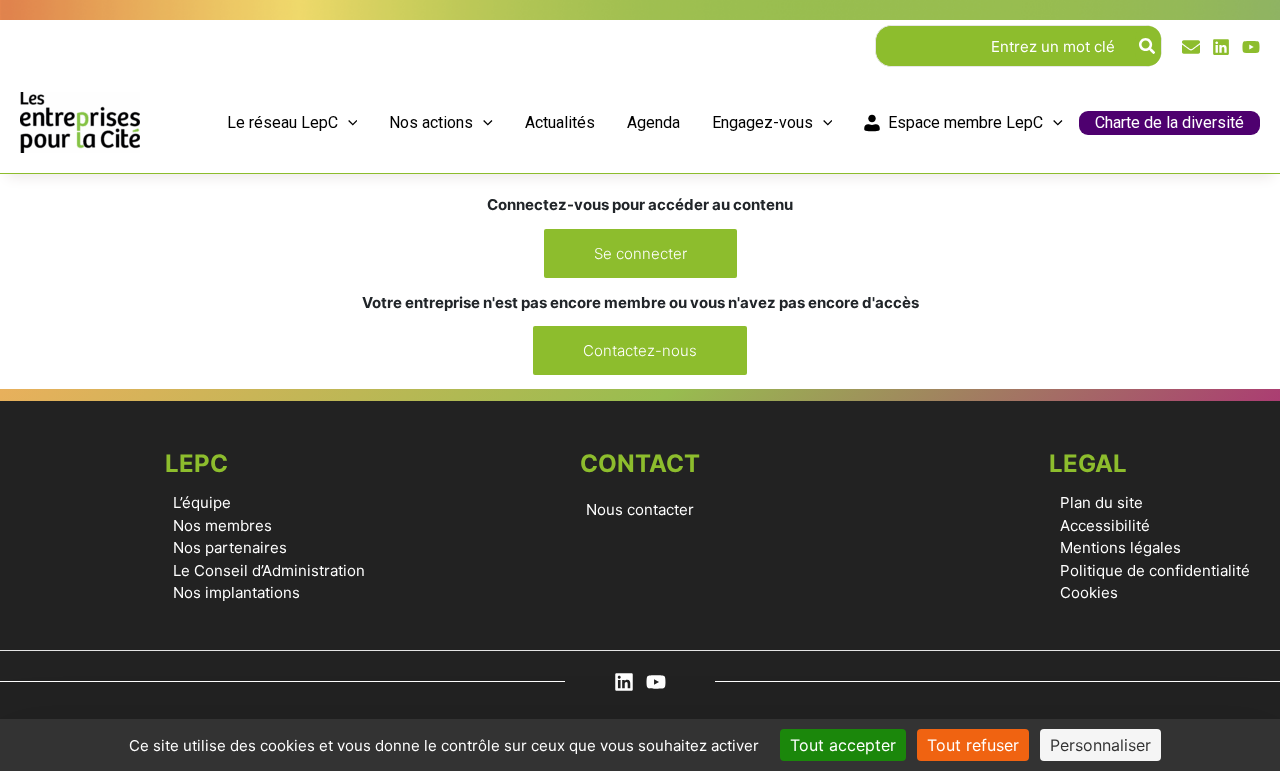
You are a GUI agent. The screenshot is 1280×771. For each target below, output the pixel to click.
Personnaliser (1100, 745)
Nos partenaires (230, 547)
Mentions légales (1120, 547)
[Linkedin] (1221, 47)
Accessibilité (1105, 525)
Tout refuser (973, 745)
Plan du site (1101, 502)
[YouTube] (1251, 47)
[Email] (1191, 47)
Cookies (1089, 592)
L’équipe (202, 502)
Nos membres (222, 525)
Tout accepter (843, 745)
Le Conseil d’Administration (269, 570)
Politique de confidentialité (1155, 570)
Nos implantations (236, 592)
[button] (348, 123)
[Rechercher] (1148, 46)
